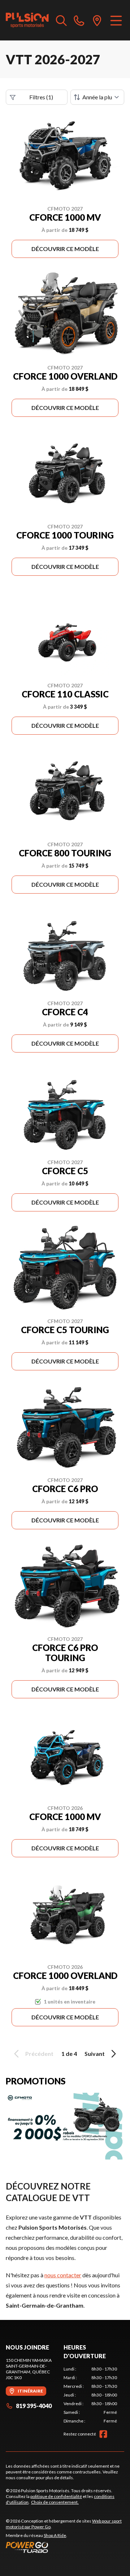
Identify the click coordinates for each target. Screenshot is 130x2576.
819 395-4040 (34, 2406)
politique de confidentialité (56, 2496)
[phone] (79, 20)
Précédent (39, 2054)
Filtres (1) (41, 97)
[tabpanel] (90, 2395)
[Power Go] (65, 2547)
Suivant (95, 2054)
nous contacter (63, 2275)
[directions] (97, 20)
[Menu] (116, 20)
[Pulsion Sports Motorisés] (27, 20)
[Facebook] (103, 2434)
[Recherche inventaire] (61, 20)
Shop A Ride (55, 2535)
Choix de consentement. (55, 2502)
